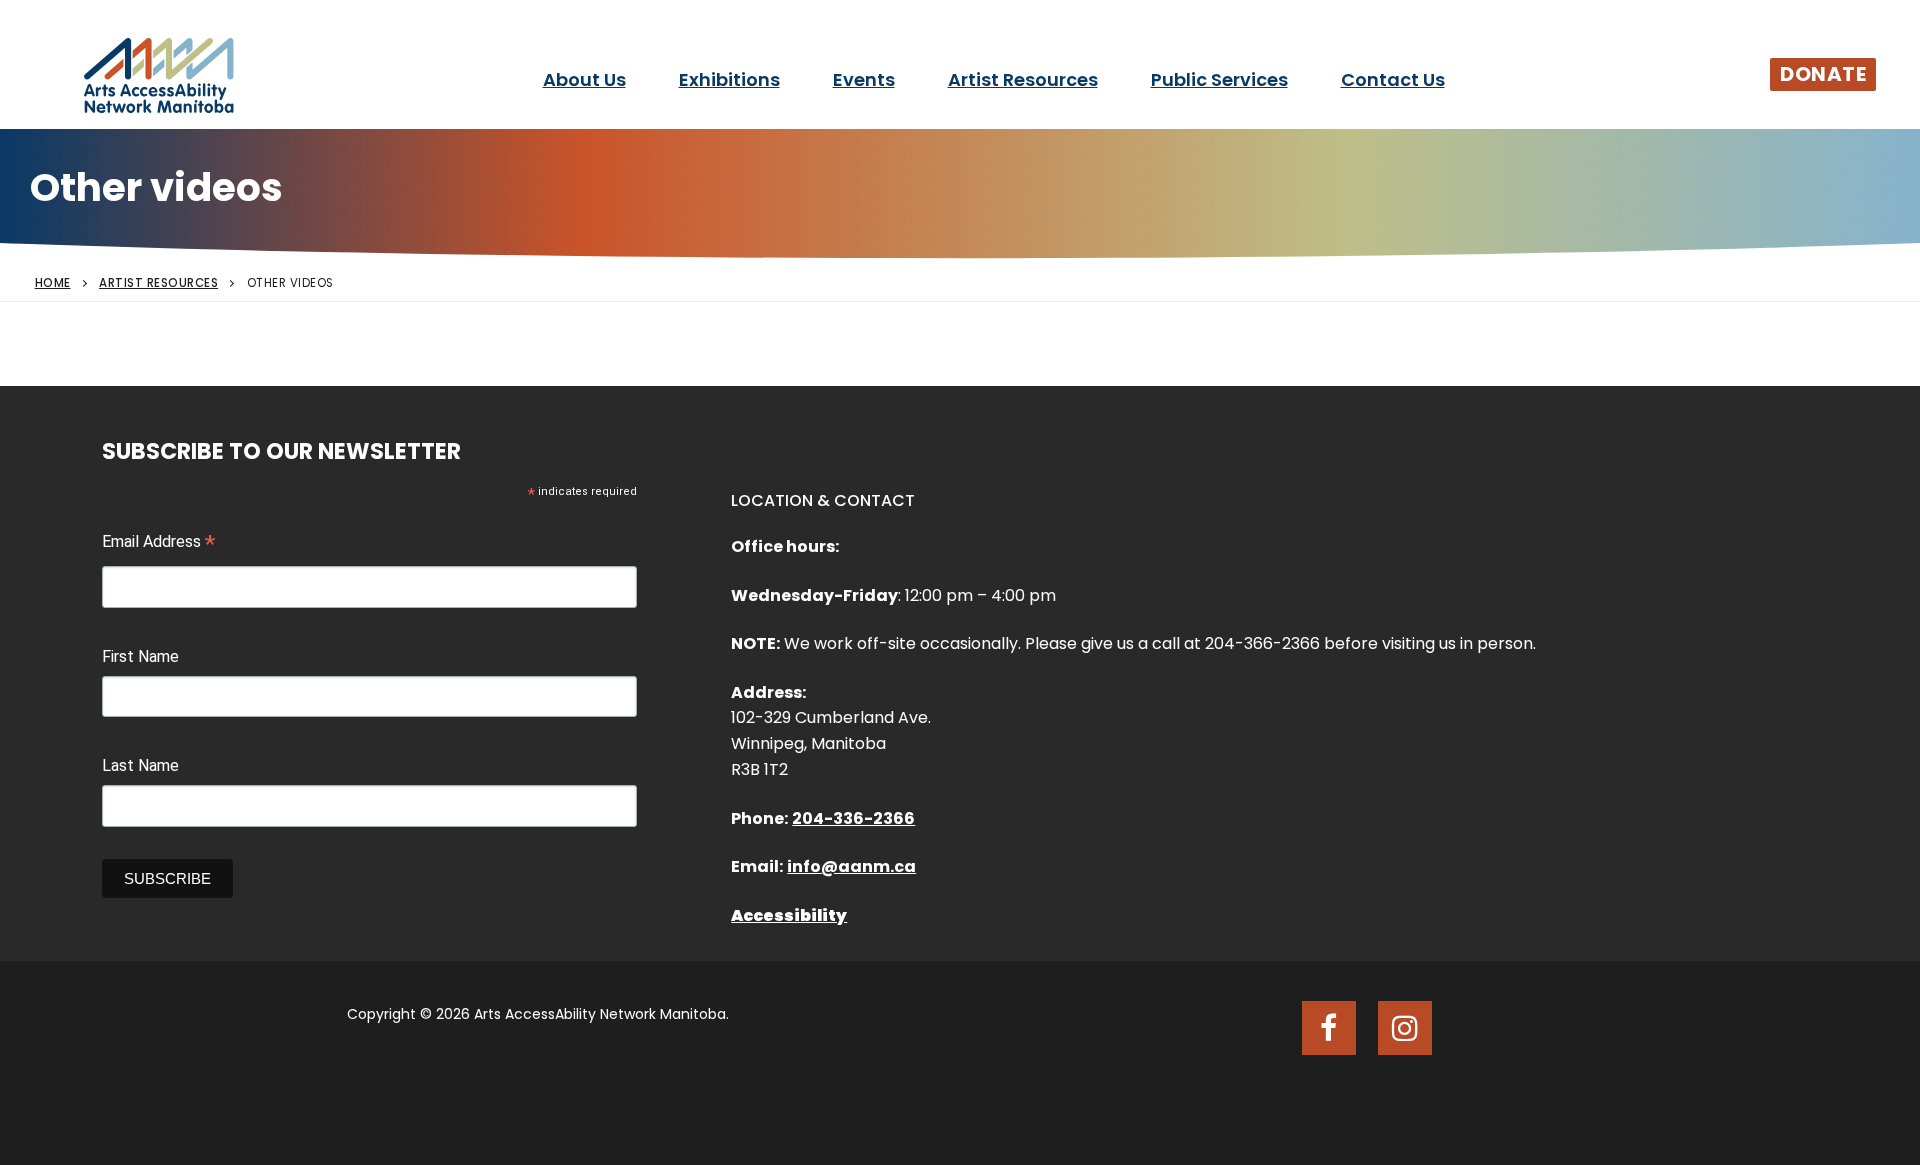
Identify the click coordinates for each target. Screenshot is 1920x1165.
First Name (140, 656)
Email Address (158, 544)
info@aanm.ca (851, 866)
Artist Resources (158, 283)
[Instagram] (1405, 1028)
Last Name (140, 765)
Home (53, 283)
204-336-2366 (853, 818)
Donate (1823, 74)
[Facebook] (1329, 1028)
